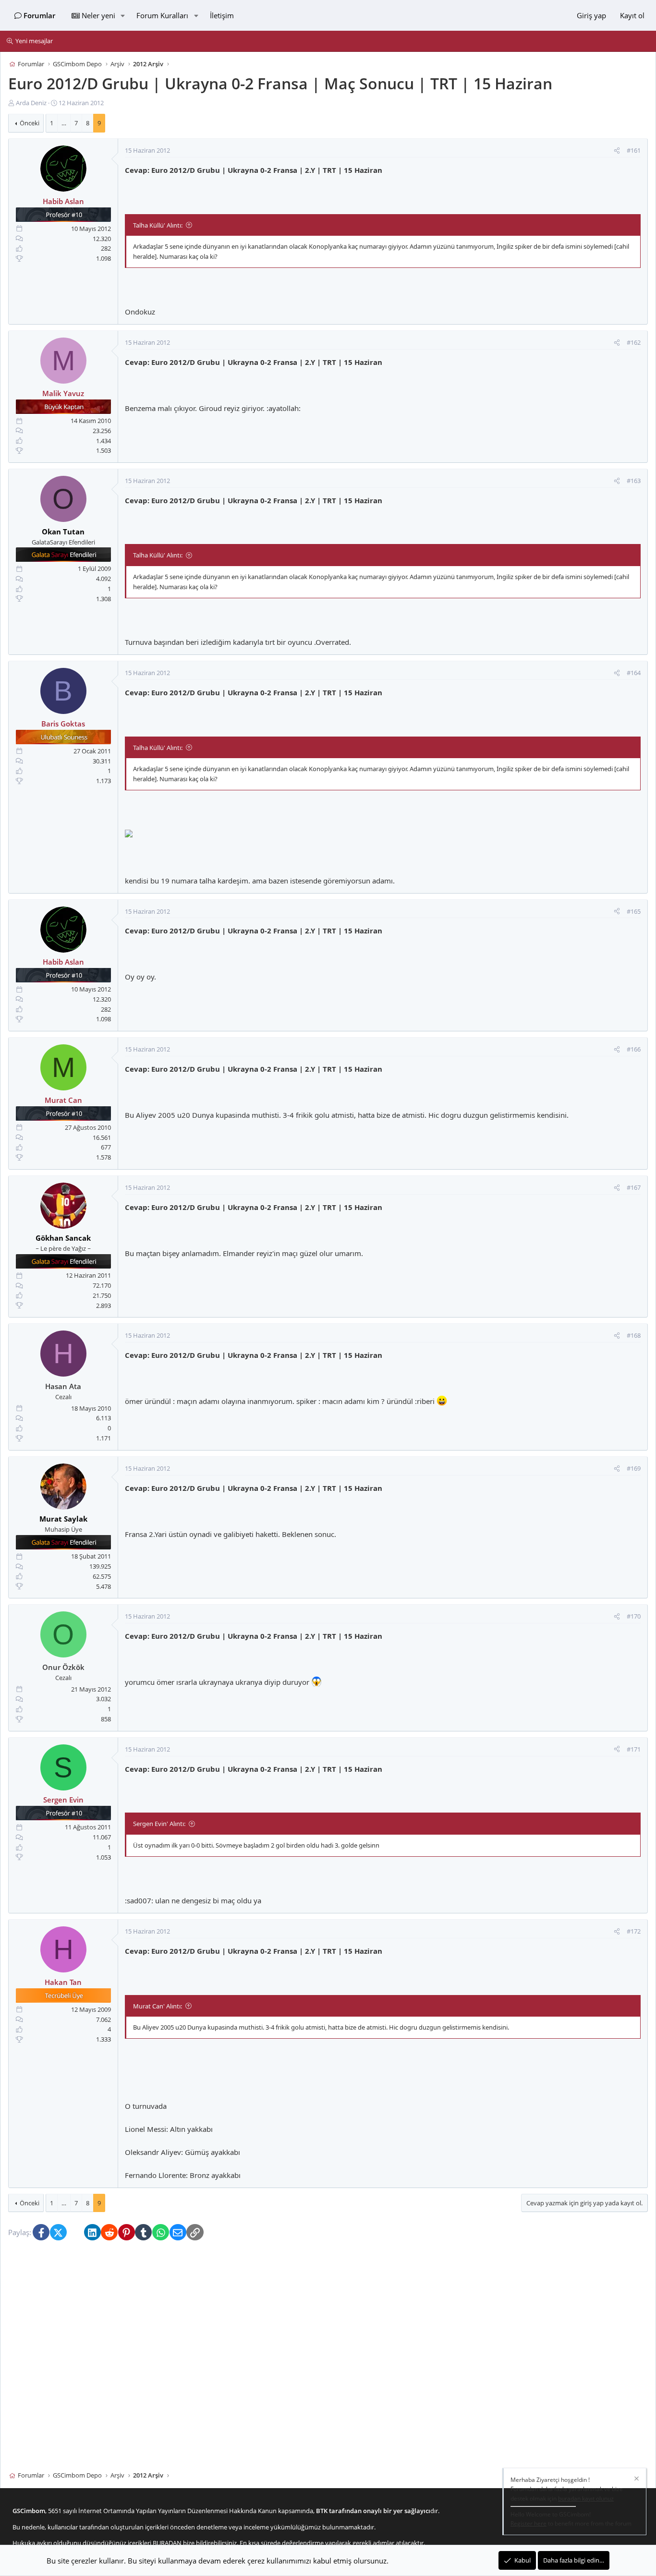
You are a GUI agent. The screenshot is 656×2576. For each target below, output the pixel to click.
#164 (634, 673)
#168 (634, 1336)
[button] (122, 15)
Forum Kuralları (162, 15)
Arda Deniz (31, 103)
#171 (634, 1749)
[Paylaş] (617, 151)
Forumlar (39, 15)
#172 (634, 1932)
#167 (634, 1187)
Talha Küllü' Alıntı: (158, 225)
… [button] (64, 123)
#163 (634, 481)
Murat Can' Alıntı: (158, 2006)
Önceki (30, 123)
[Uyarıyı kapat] (636, 2480)
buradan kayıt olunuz (586, 2498)
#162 (634, 343)
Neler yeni (98, 15)
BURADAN (167, 2543)
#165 (634, 911)
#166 (634, 1050)
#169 (634, 1468)
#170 (634, 1617)
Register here (528, 2523)
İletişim (222, 15)
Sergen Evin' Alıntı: (159, 1824)
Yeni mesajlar (34, 41)
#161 (634, 151)
